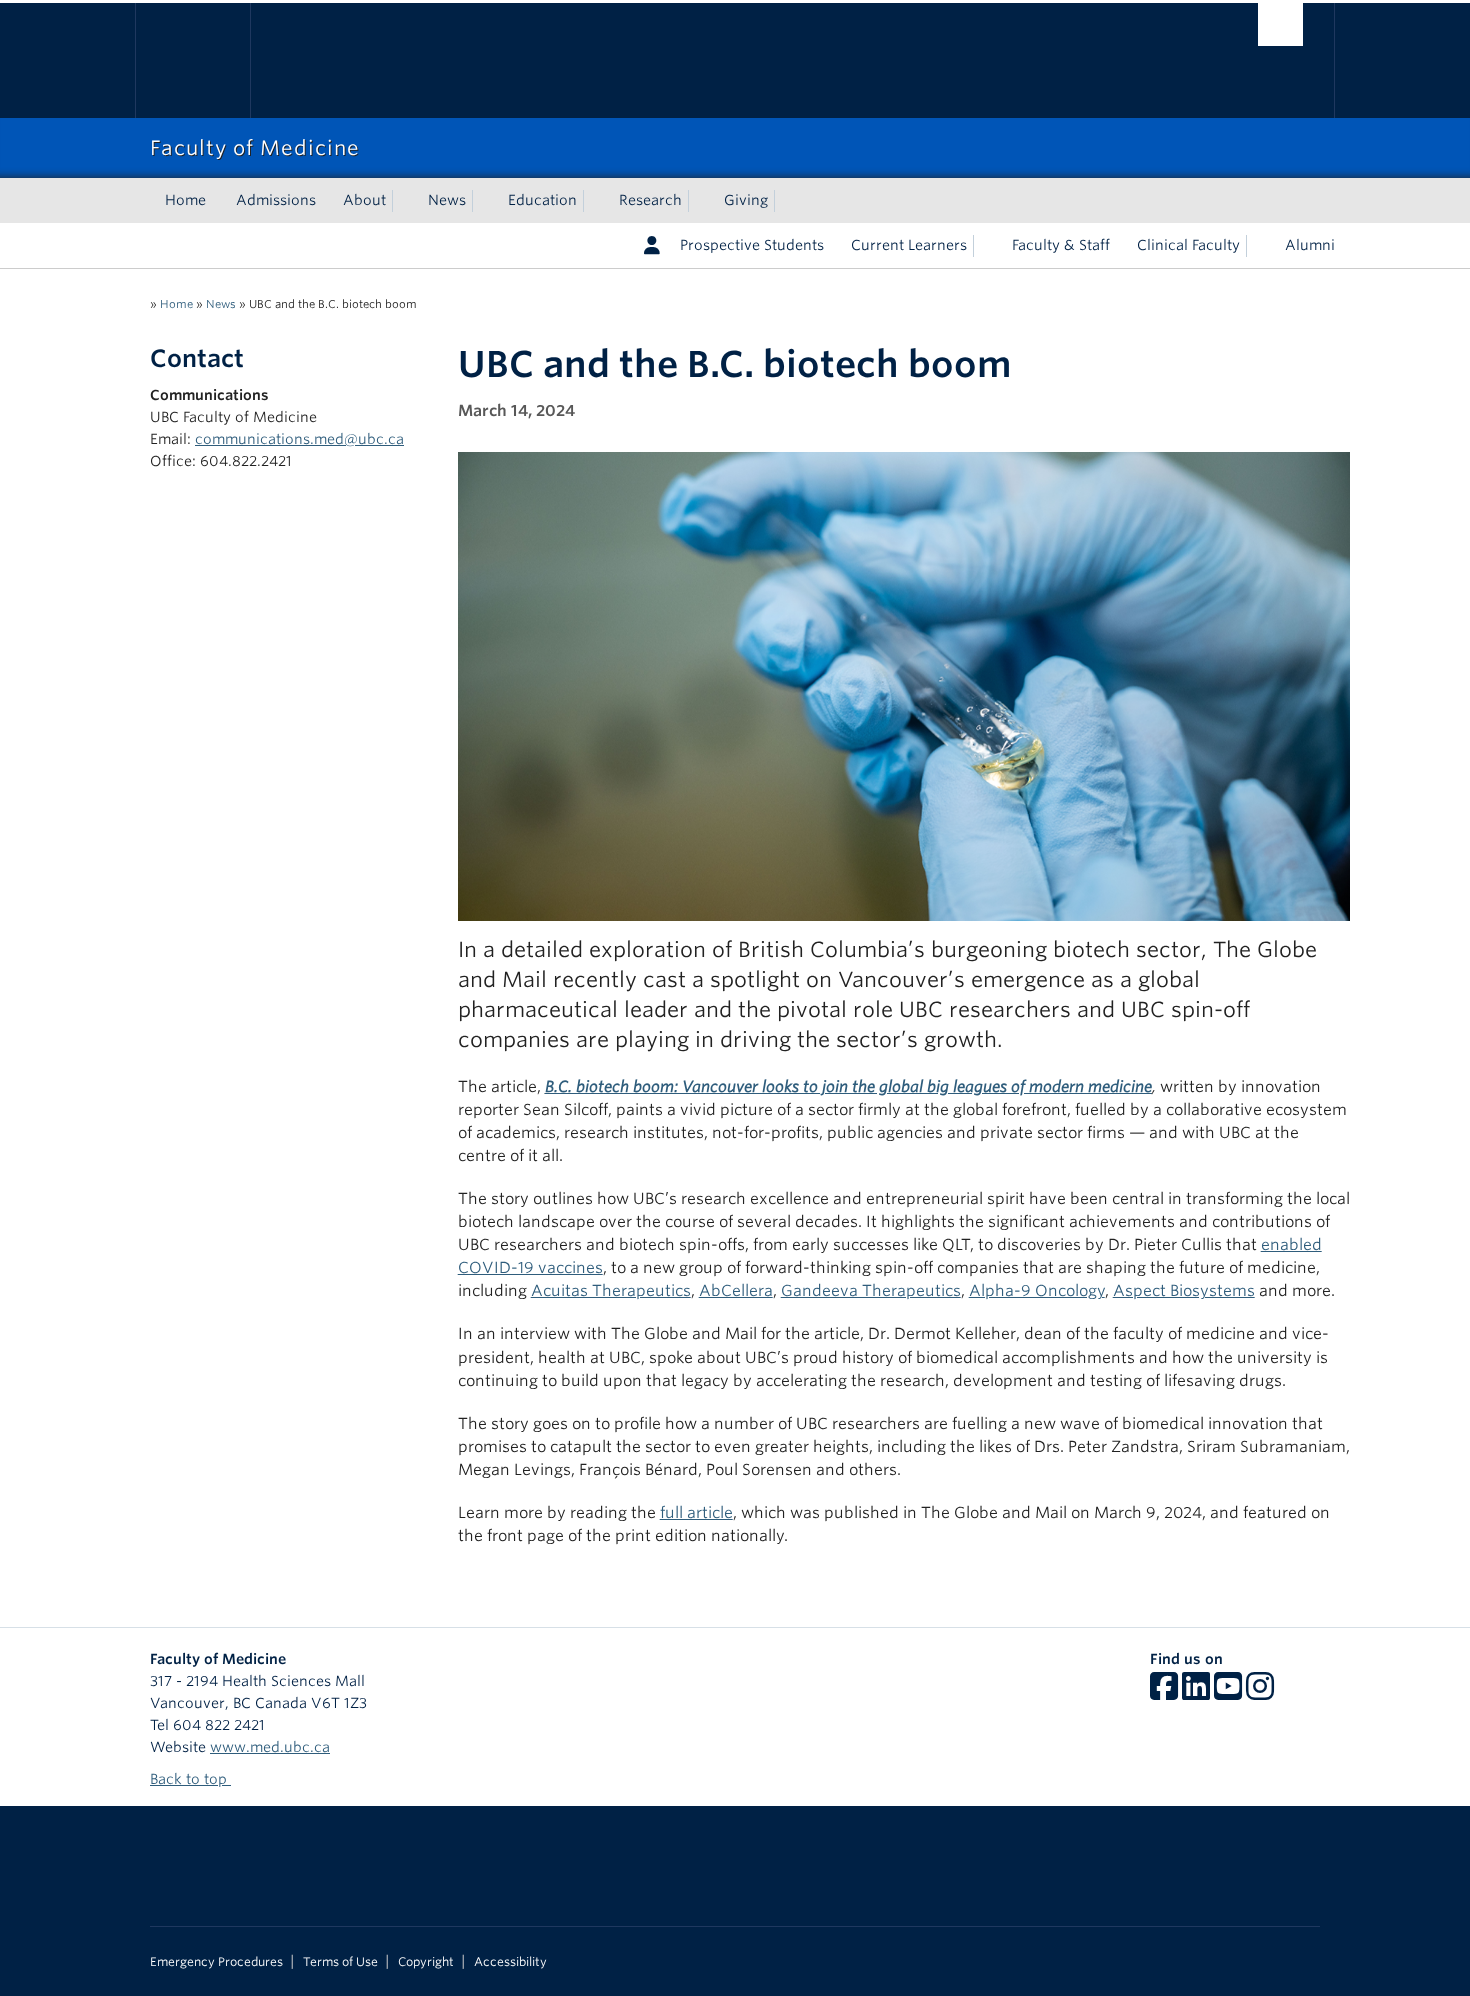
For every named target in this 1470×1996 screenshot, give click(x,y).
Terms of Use (340, 1962)
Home (185, 200)
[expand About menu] (404, 201)
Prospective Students (752, 245)
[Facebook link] (1164, 1693)
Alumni (1310, 245)
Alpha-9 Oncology (1037, 1290)
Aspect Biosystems (1184, 1290)
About (364, 200)
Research (650, 200)
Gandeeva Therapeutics (871, 1290)
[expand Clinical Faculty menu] (1258, 246)
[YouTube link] (1228, 1693)
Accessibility (510, 1962)
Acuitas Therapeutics (611, 1290)
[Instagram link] (1260, 1693)
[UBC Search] (1280, 24)
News (447, 200)
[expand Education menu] (595, 201)
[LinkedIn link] (1196, 1693)
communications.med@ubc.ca (299, 439)
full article (696, 1512)
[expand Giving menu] (786, 201)
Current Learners (909, 245)
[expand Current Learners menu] (985, 246)
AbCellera (736, 1290)
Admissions (276, 200)
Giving (746, 200)
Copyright (426, 1962)
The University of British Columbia (192, 60)
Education (542, 200)
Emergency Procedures (216, 1962)
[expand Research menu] (700, 201)
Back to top (190, 1779)
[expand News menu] (484, 201)
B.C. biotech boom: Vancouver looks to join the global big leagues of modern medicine (848, 1086)
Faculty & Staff (1061, 245)
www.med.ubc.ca (270, 1747)
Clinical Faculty (1188, 245)
